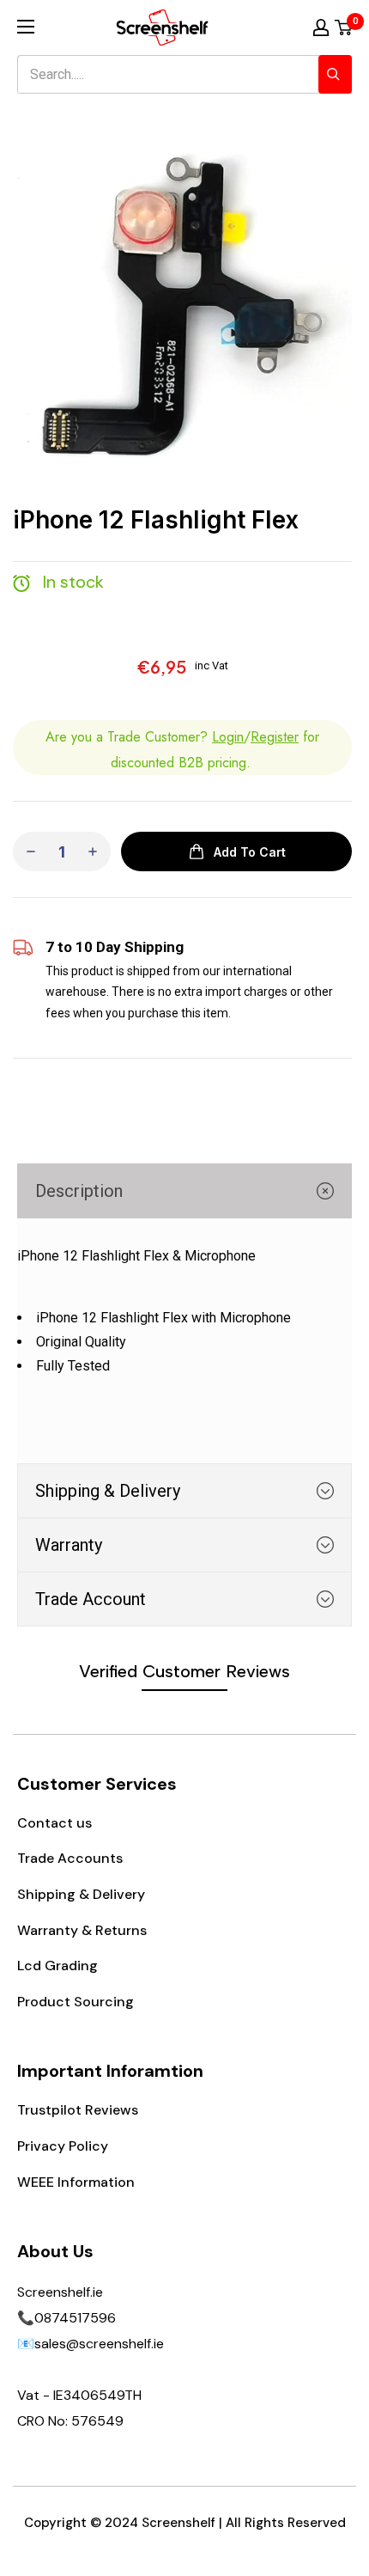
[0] (344, 27)
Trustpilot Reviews (78, 2110)
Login (228, 737)
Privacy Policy (63, 2146)
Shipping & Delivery (81, 1894)
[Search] (335, 74)
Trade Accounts (70, 1858)
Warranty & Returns (82, 1930)
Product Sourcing (76, 2002)
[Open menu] (26, 27)
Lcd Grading (57, 1966)
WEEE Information (76, 2182)
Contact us (54, 1823)
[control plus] (93, 852)
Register (275, 737)
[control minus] (31, 852)
